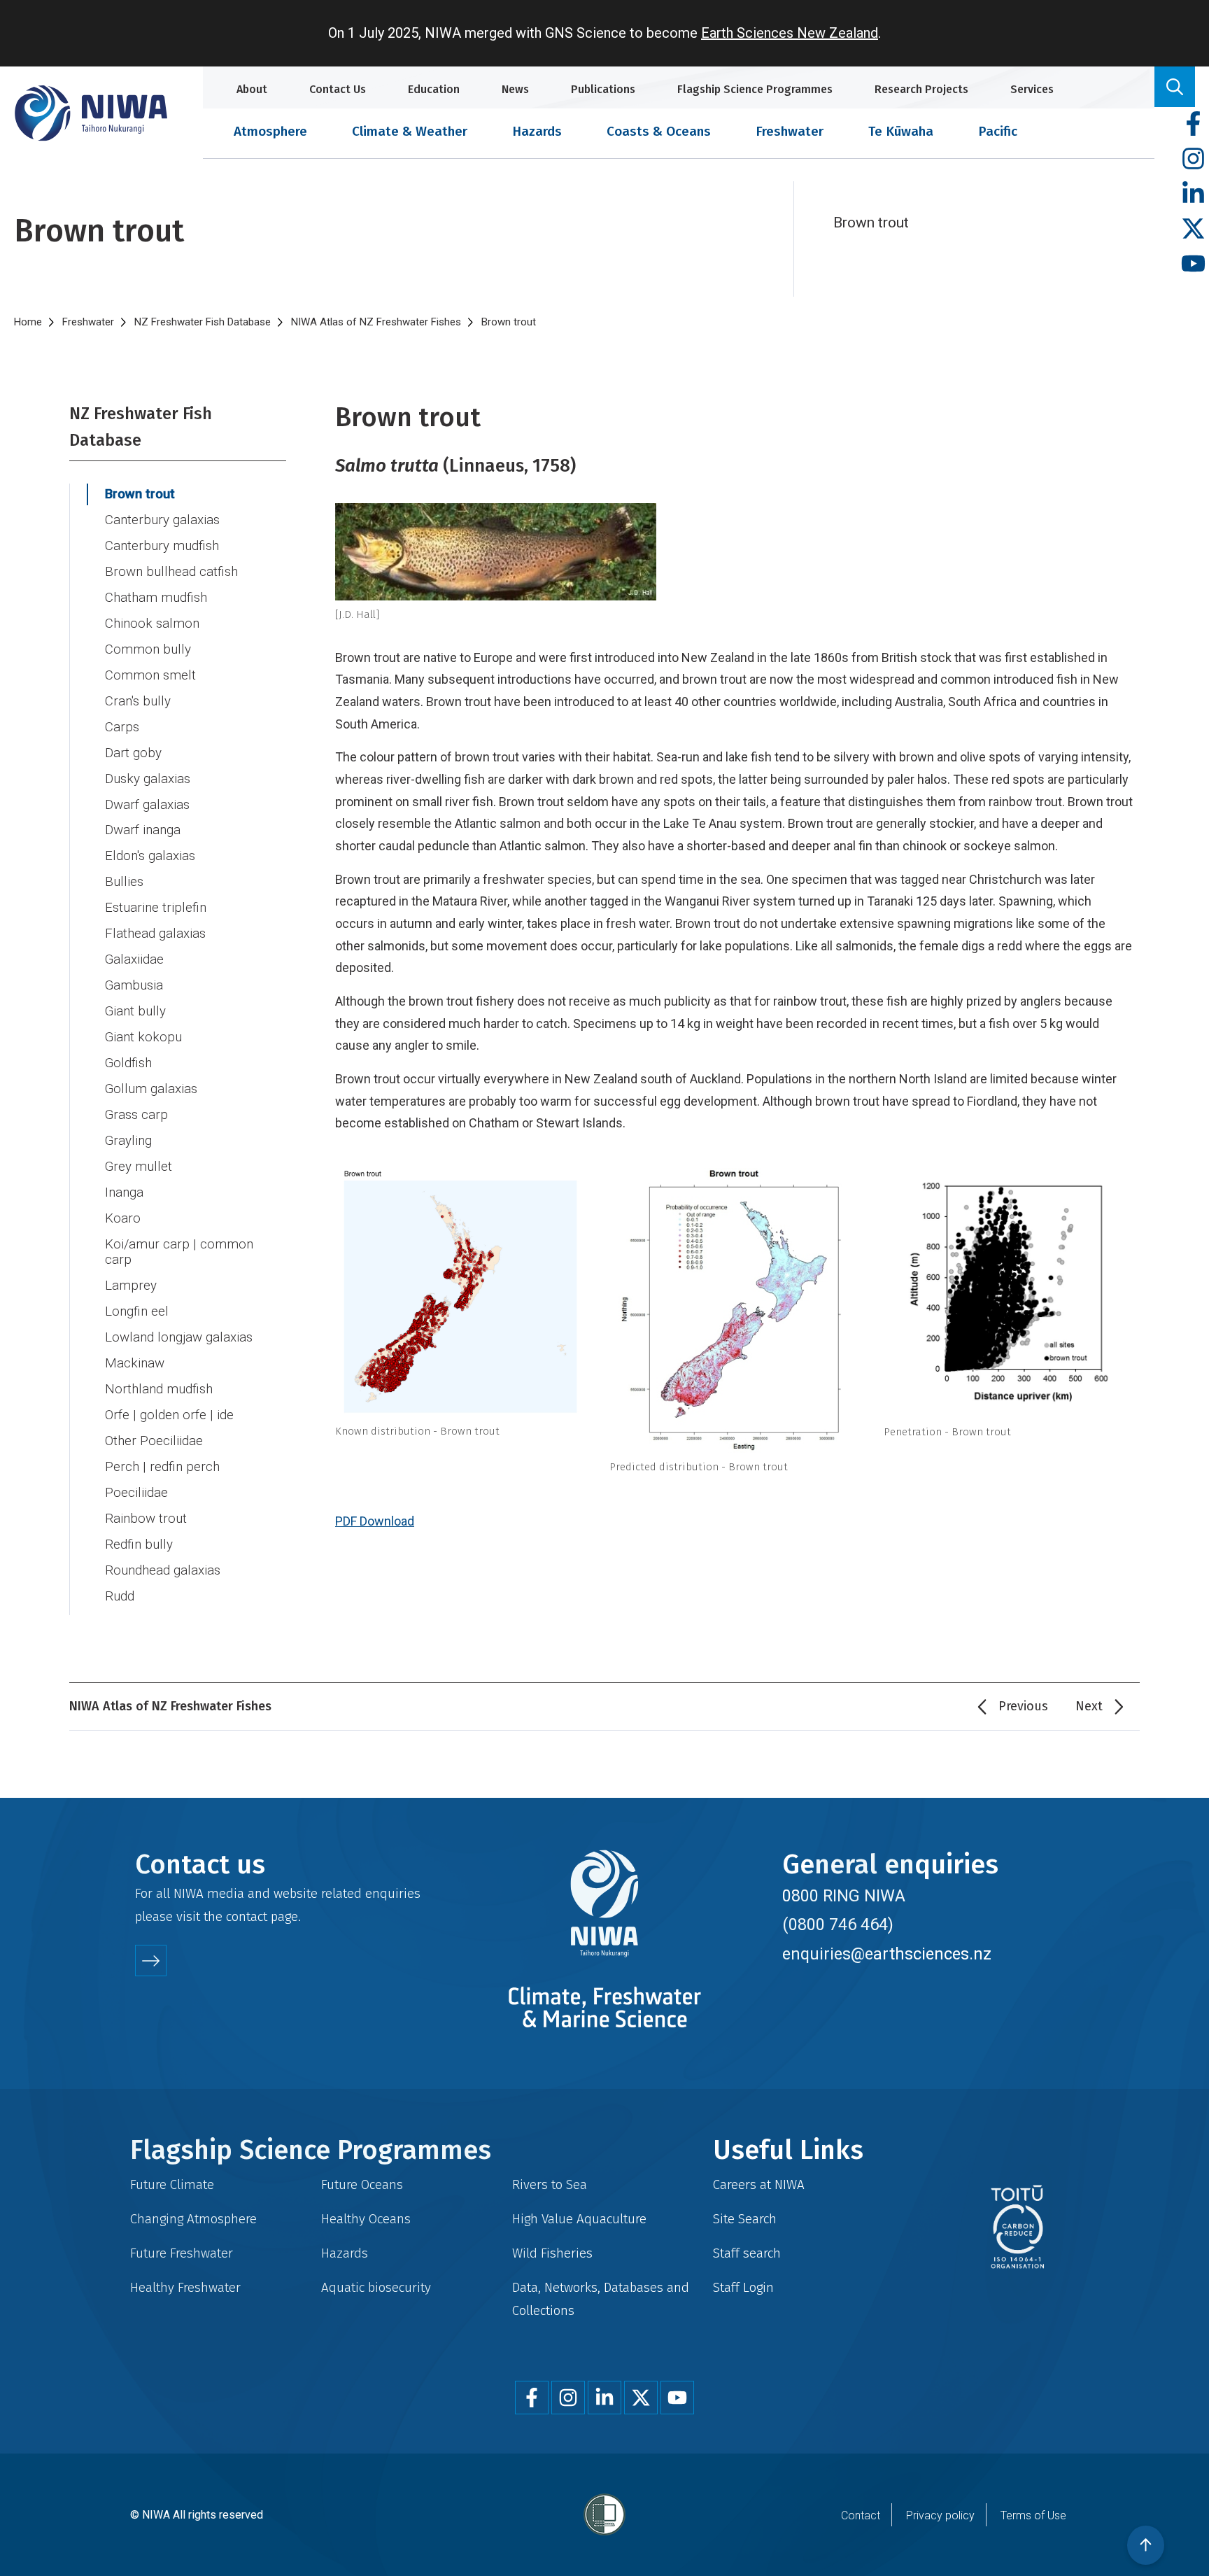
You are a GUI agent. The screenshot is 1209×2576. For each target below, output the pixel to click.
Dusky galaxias (148, 779)
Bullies (124, 882)
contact (247, 1916)
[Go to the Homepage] (91, 113)
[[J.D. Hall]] (734, 552)
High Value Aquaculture (579, 2219)
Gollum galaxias (151, 1089)
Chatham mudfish (156, 598)
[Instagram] (1193, 159)
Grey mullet (139, 1167)
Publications (603, 89)
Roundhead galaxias (163, 1570)
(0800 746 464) (838, 1924)
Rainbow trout (146, 1519)
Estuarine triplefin (156, 908)
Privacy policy (940, 2515)
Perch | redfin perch (162, 1467)
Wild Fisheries (552, 2253)
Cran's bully (138, 701)
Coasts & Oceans (659, 131)
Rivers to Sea (550, 2184)
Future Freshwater (182, 2253)
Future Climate (172, 2184)
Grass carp (136, 1115)
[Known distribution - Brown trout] (460, 1293)
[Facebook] (1193, 124)
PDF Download (375, 1521)
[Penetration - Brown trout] (1008, 1293)
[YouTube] (1193, 264)
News (515, 89)
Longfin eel (137, 1311)
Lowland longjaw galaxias (179, 1337)
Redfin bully (139, 1544)
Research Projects (921, 89)
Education (434, 89)
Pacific (998, 131)
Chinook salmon (152, 624)
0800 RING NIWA (844, 1896)
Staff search (747, 2253)
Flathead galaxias (155, 934)
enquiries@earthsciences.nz (887, 1954)
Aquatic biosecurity (376, 2287)
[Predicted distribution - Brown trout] (734, 1310)
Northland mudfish (159, 1389)
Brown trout (140, 494)
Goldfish (128, 1063)
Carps (122, 727)
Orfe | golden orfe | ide (169, 1415)
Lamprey (131, 1286)
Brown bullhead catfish (171, 572)
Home (28, 322)
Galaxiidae (134, 959)
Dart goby (133, 753)
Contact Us (338, 89)
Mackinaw (135, 1363)
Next (1089, 1706)
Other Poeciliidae (154, 1441)
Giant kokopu (143, 1037)
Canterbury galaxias (162, 520)
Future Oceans (362, 2184)
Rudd (120, 1596)
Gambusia (134, 985)
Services (1032, 89)
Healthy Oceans (366, 2219)
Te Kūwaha (901, 131)
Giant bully (135, 1011)
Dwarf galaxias (147, 805)
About (252, 89)
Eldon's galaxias (150, 856)
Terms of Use (1033, 2515)
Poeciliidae (136, 1493)
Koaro (123, 1218)
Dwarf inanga (143, 830)
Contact (861, 2515)
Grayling (128, 1141)
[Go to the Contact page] (151, 1961)
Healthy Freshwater (185, 2287)
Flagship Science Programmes (755, 89)
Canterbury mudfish (162, 546)
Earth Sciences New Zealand (790, 33)
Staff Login (743, 2287)
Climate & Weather (410, 131)
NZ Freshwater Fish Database (203, 322)
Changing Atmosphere (193, 2219)
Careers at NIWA (759, 2184)
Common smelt (150, 675)
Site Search (745, 2219)
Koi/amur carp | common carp (179, 1252)
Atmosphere (270, 131)
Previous (1023, 1706)
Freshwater (790, 131)
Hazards (537, 131)
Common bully (148, 649)
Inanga (124, 1192)
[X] (1193, 229)
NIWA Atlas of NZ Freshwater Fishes (376, 322)
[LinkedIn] (1193, 194)
